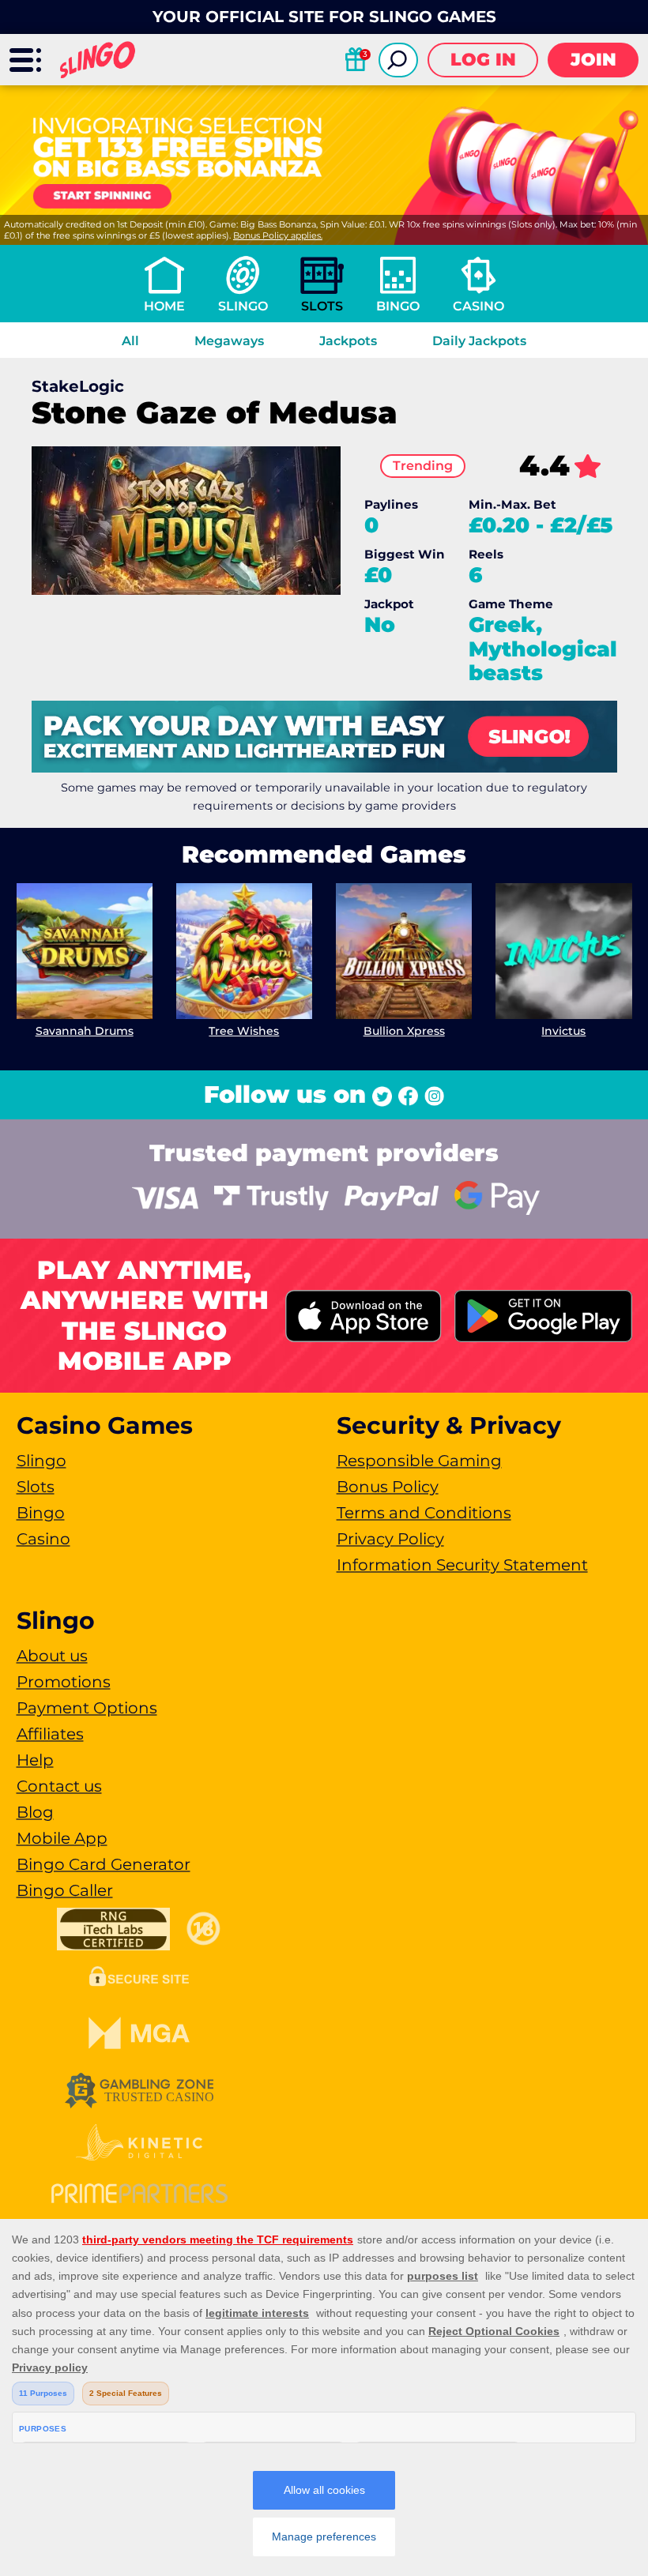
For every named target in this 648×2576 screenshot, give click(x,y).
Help (35, 1760)
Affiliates (50, 1734)
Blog (35, 1812)
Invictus (563, 1031)
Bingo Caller (65, 1890)
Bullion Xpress (404, 1031)
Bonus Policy (388, 1487)
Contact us (59, 1786)
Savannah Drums (85, 1031)
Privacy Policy (390, 1539)
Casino (478, 306)
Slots (322, 306)
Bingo (398, 306)
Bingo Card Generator (104, 1864)
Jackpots (348, 341)
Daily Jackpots (479, 341)
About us (52, 1656)
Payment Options (87, 1708)
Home (164, 306)
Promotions (64, 1682)
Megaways (229, 341)
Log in (483, 60)
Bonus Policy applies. (278, 235)
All (130, 341)
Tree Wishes (244, 1031)
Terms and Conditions (424, 1513)
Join (593, 60)
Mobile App (62, 1838)
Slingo (243, 306)
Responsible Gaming (419, 1461)
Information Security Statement (462, 1565)
